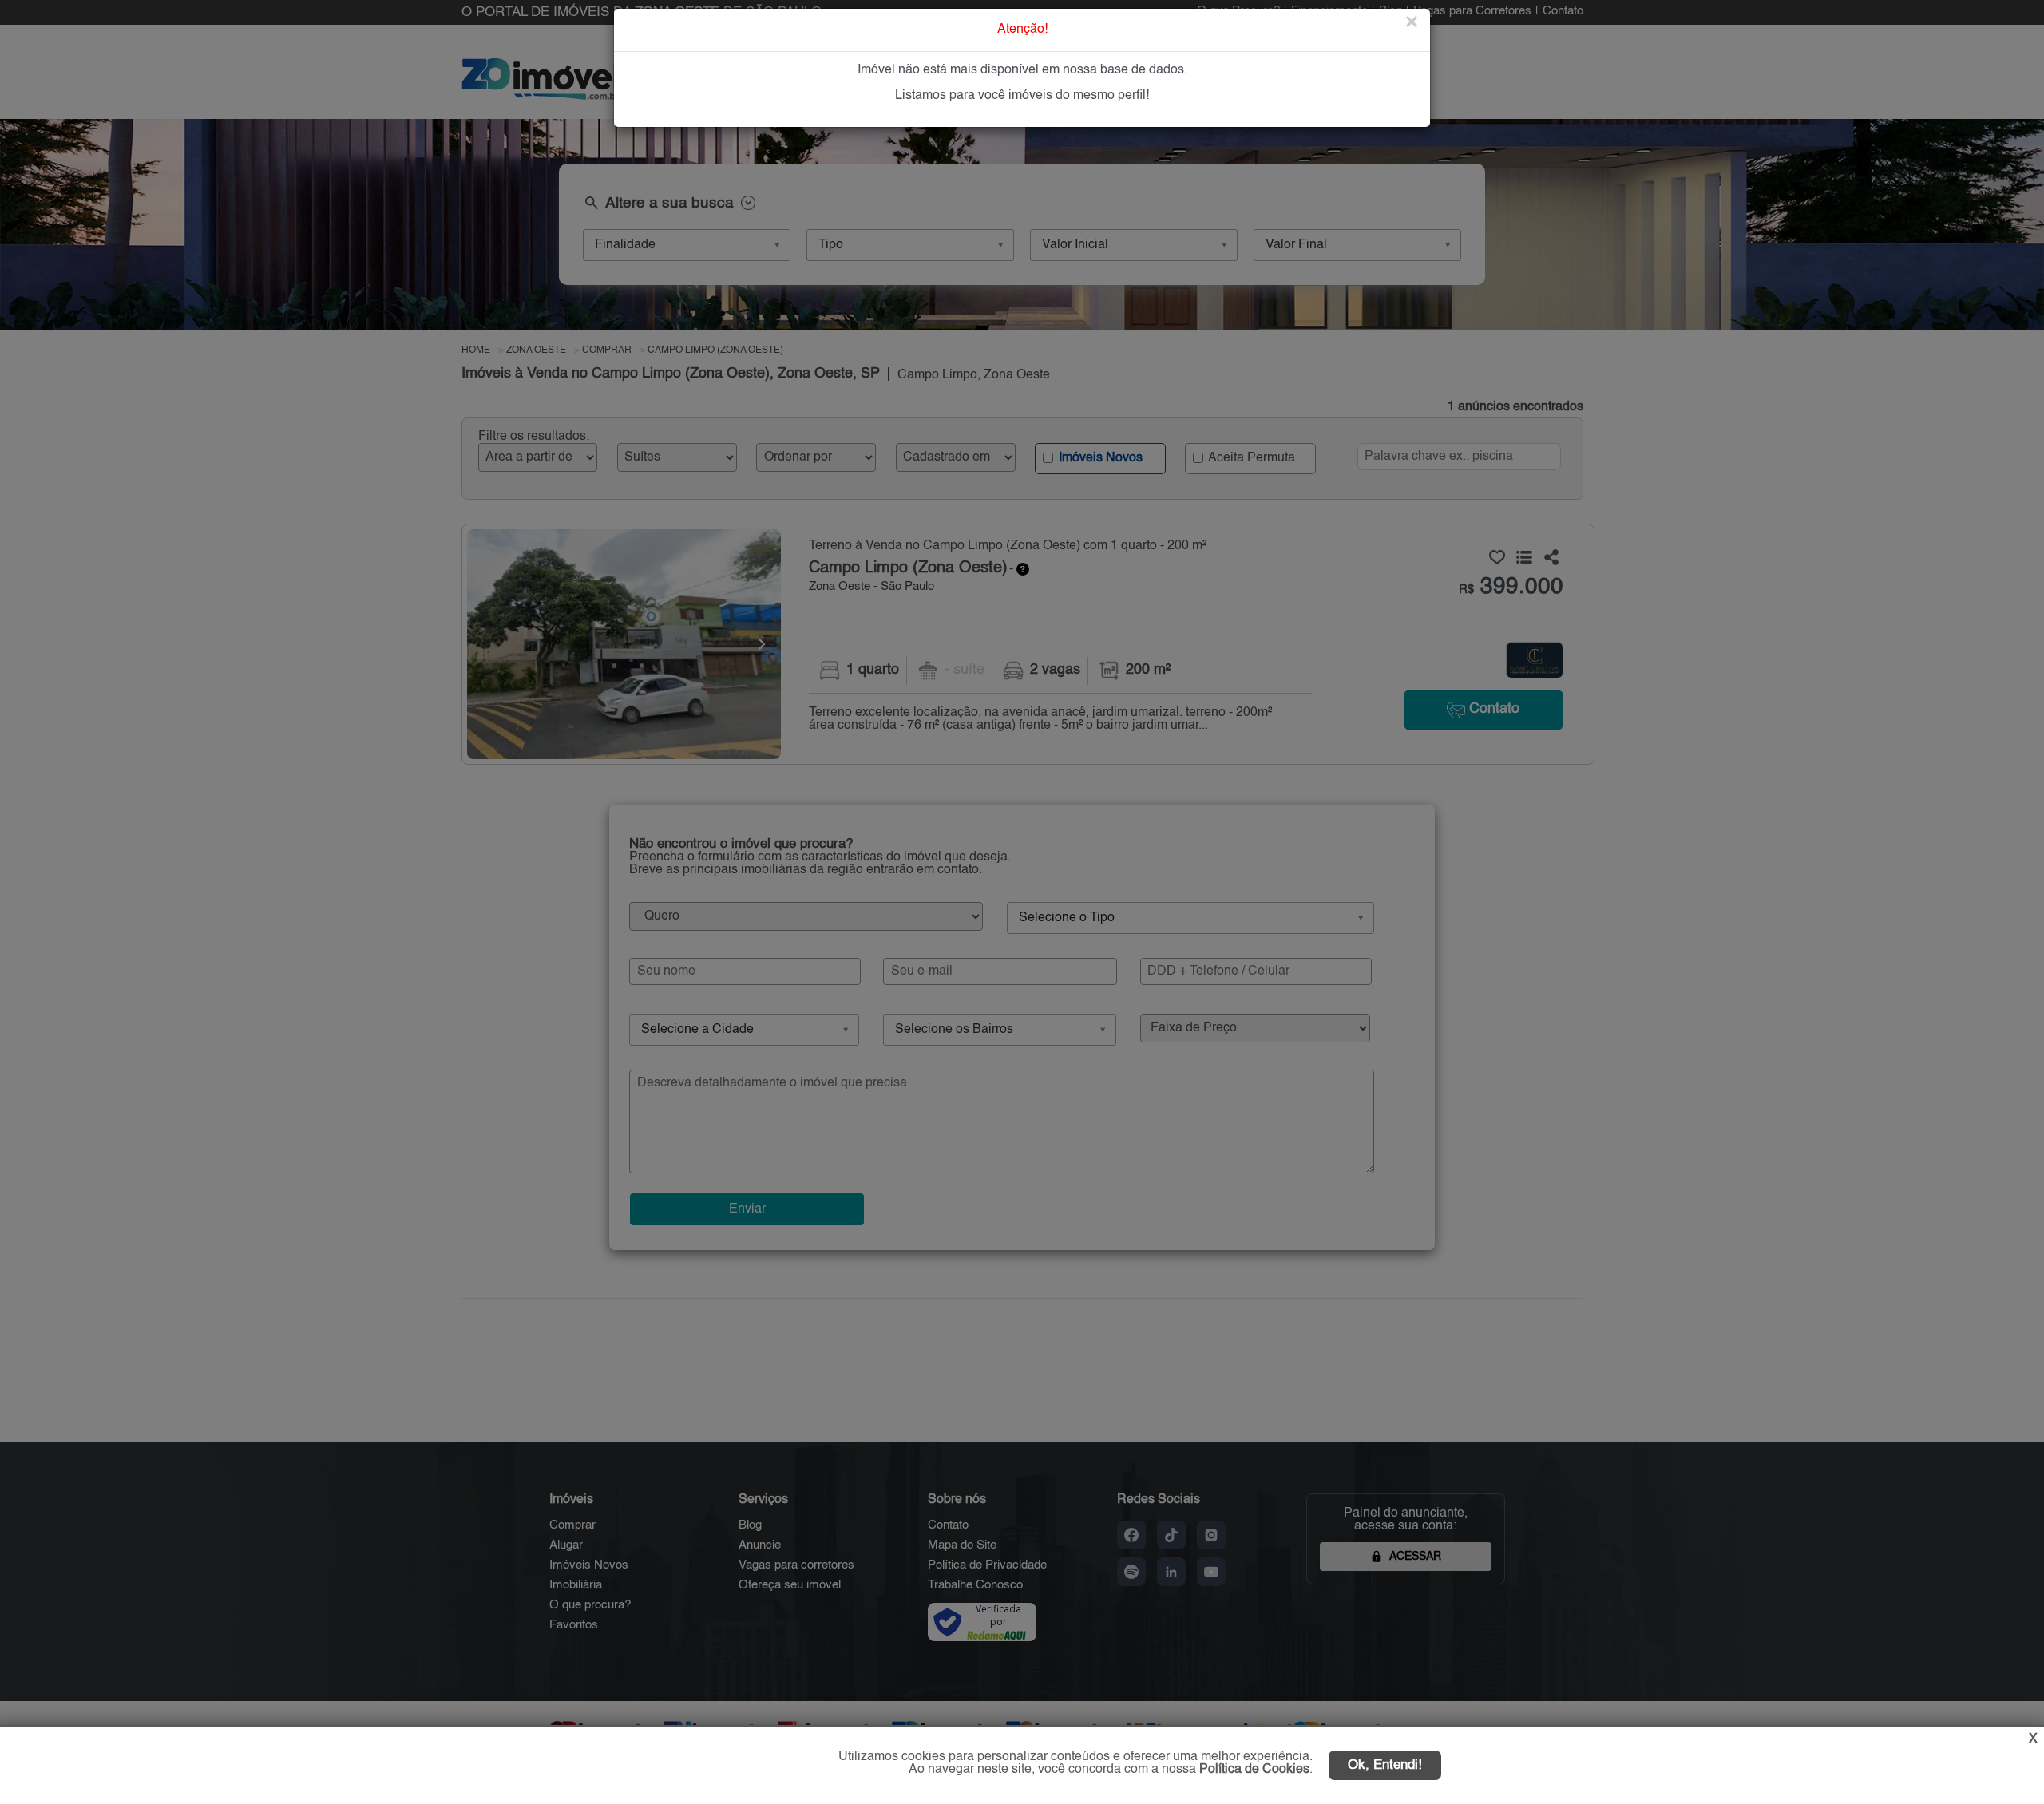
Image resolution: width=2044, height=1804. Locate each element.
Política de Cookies (1254, 1770)
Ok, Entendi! (1385, 1765)
